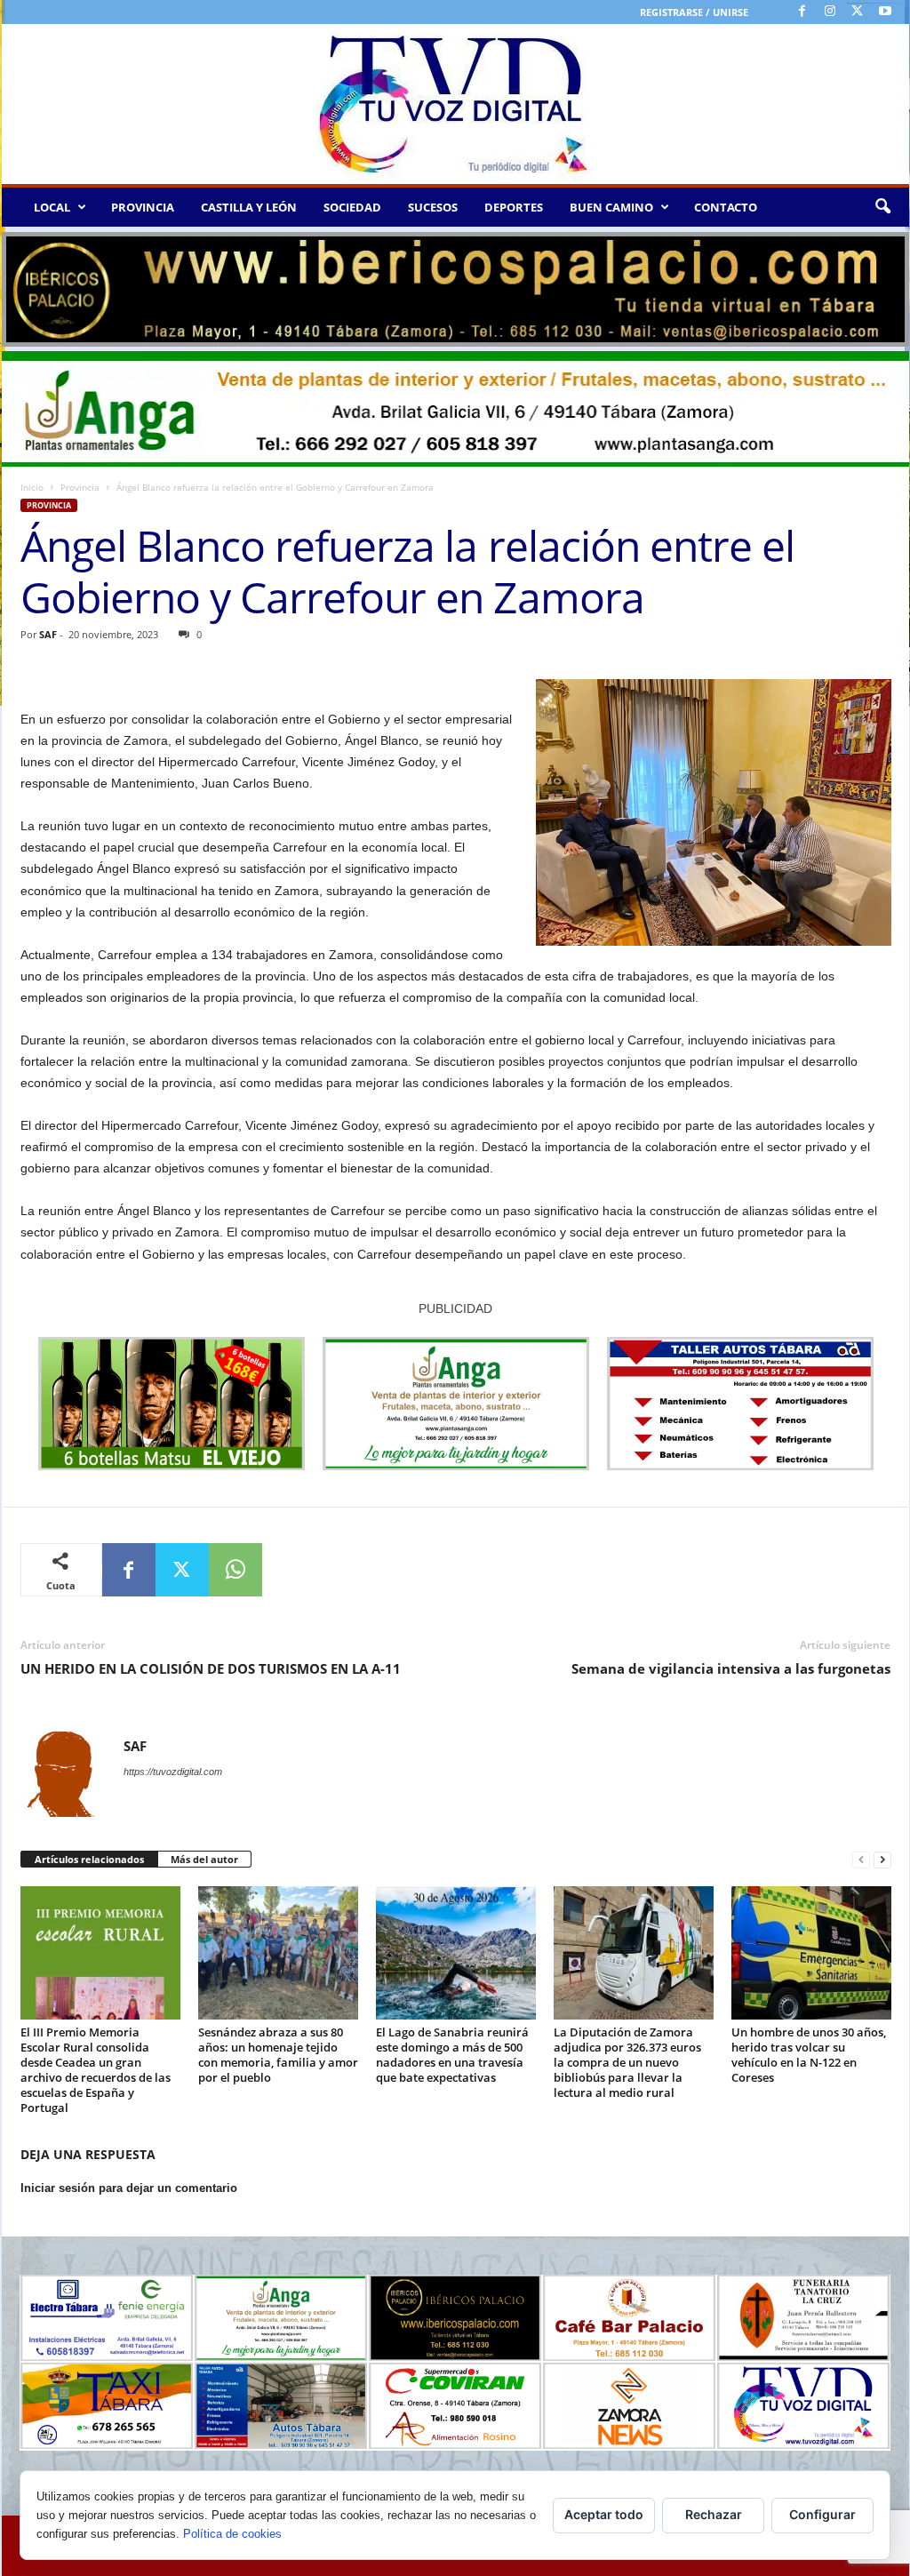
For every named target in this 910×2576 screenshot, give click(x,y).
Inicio (32, 487)
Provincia (80, 487)
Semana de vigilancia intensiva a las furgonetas (731, 1668)
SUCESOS (433, 207)
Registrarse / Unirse (694, 12)
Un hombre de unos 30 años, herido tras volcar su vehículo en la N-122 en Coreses (809, 2055)
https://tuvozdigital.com (173, 1772)
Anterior (24, 285)
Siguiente (887, 285)
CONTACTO (726, 207)
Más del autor (204, 1859)
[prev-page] (861, 1860)
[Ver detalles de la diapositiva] (455, 289)
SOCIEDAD (352, 207)
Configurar (822, 2514)
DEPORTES (514, 207)
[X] (858, 12)
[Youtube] (885, 12)
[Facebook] (802, 12)
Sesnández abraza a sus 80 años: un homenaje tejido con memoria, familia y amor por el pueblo (278, 2055)
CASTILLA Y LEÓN (249, 207)
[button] (882, 207)
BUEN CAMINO (611, 207)
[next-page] (882, 1860)
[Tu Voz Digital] (455, 104)
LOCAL (52, 207)
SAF (48, 634)
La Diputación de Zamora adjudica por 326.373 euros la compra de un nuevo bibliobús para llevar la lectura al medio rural (627, 2062)
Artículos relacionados (89, 1859)
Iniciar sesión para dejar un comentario (129, 2188)
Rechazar (714, 2514)
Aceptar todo (604, 2514)
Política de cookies (232, 2534)
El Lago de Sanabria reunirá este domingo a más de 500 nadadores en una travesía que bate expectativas (452, 2055)
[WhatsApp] (235, 1570)
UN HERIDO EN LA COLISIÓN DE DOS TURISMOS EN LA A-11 (211, 1668)
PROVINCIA (143, 207)
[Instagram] (830, 12)
